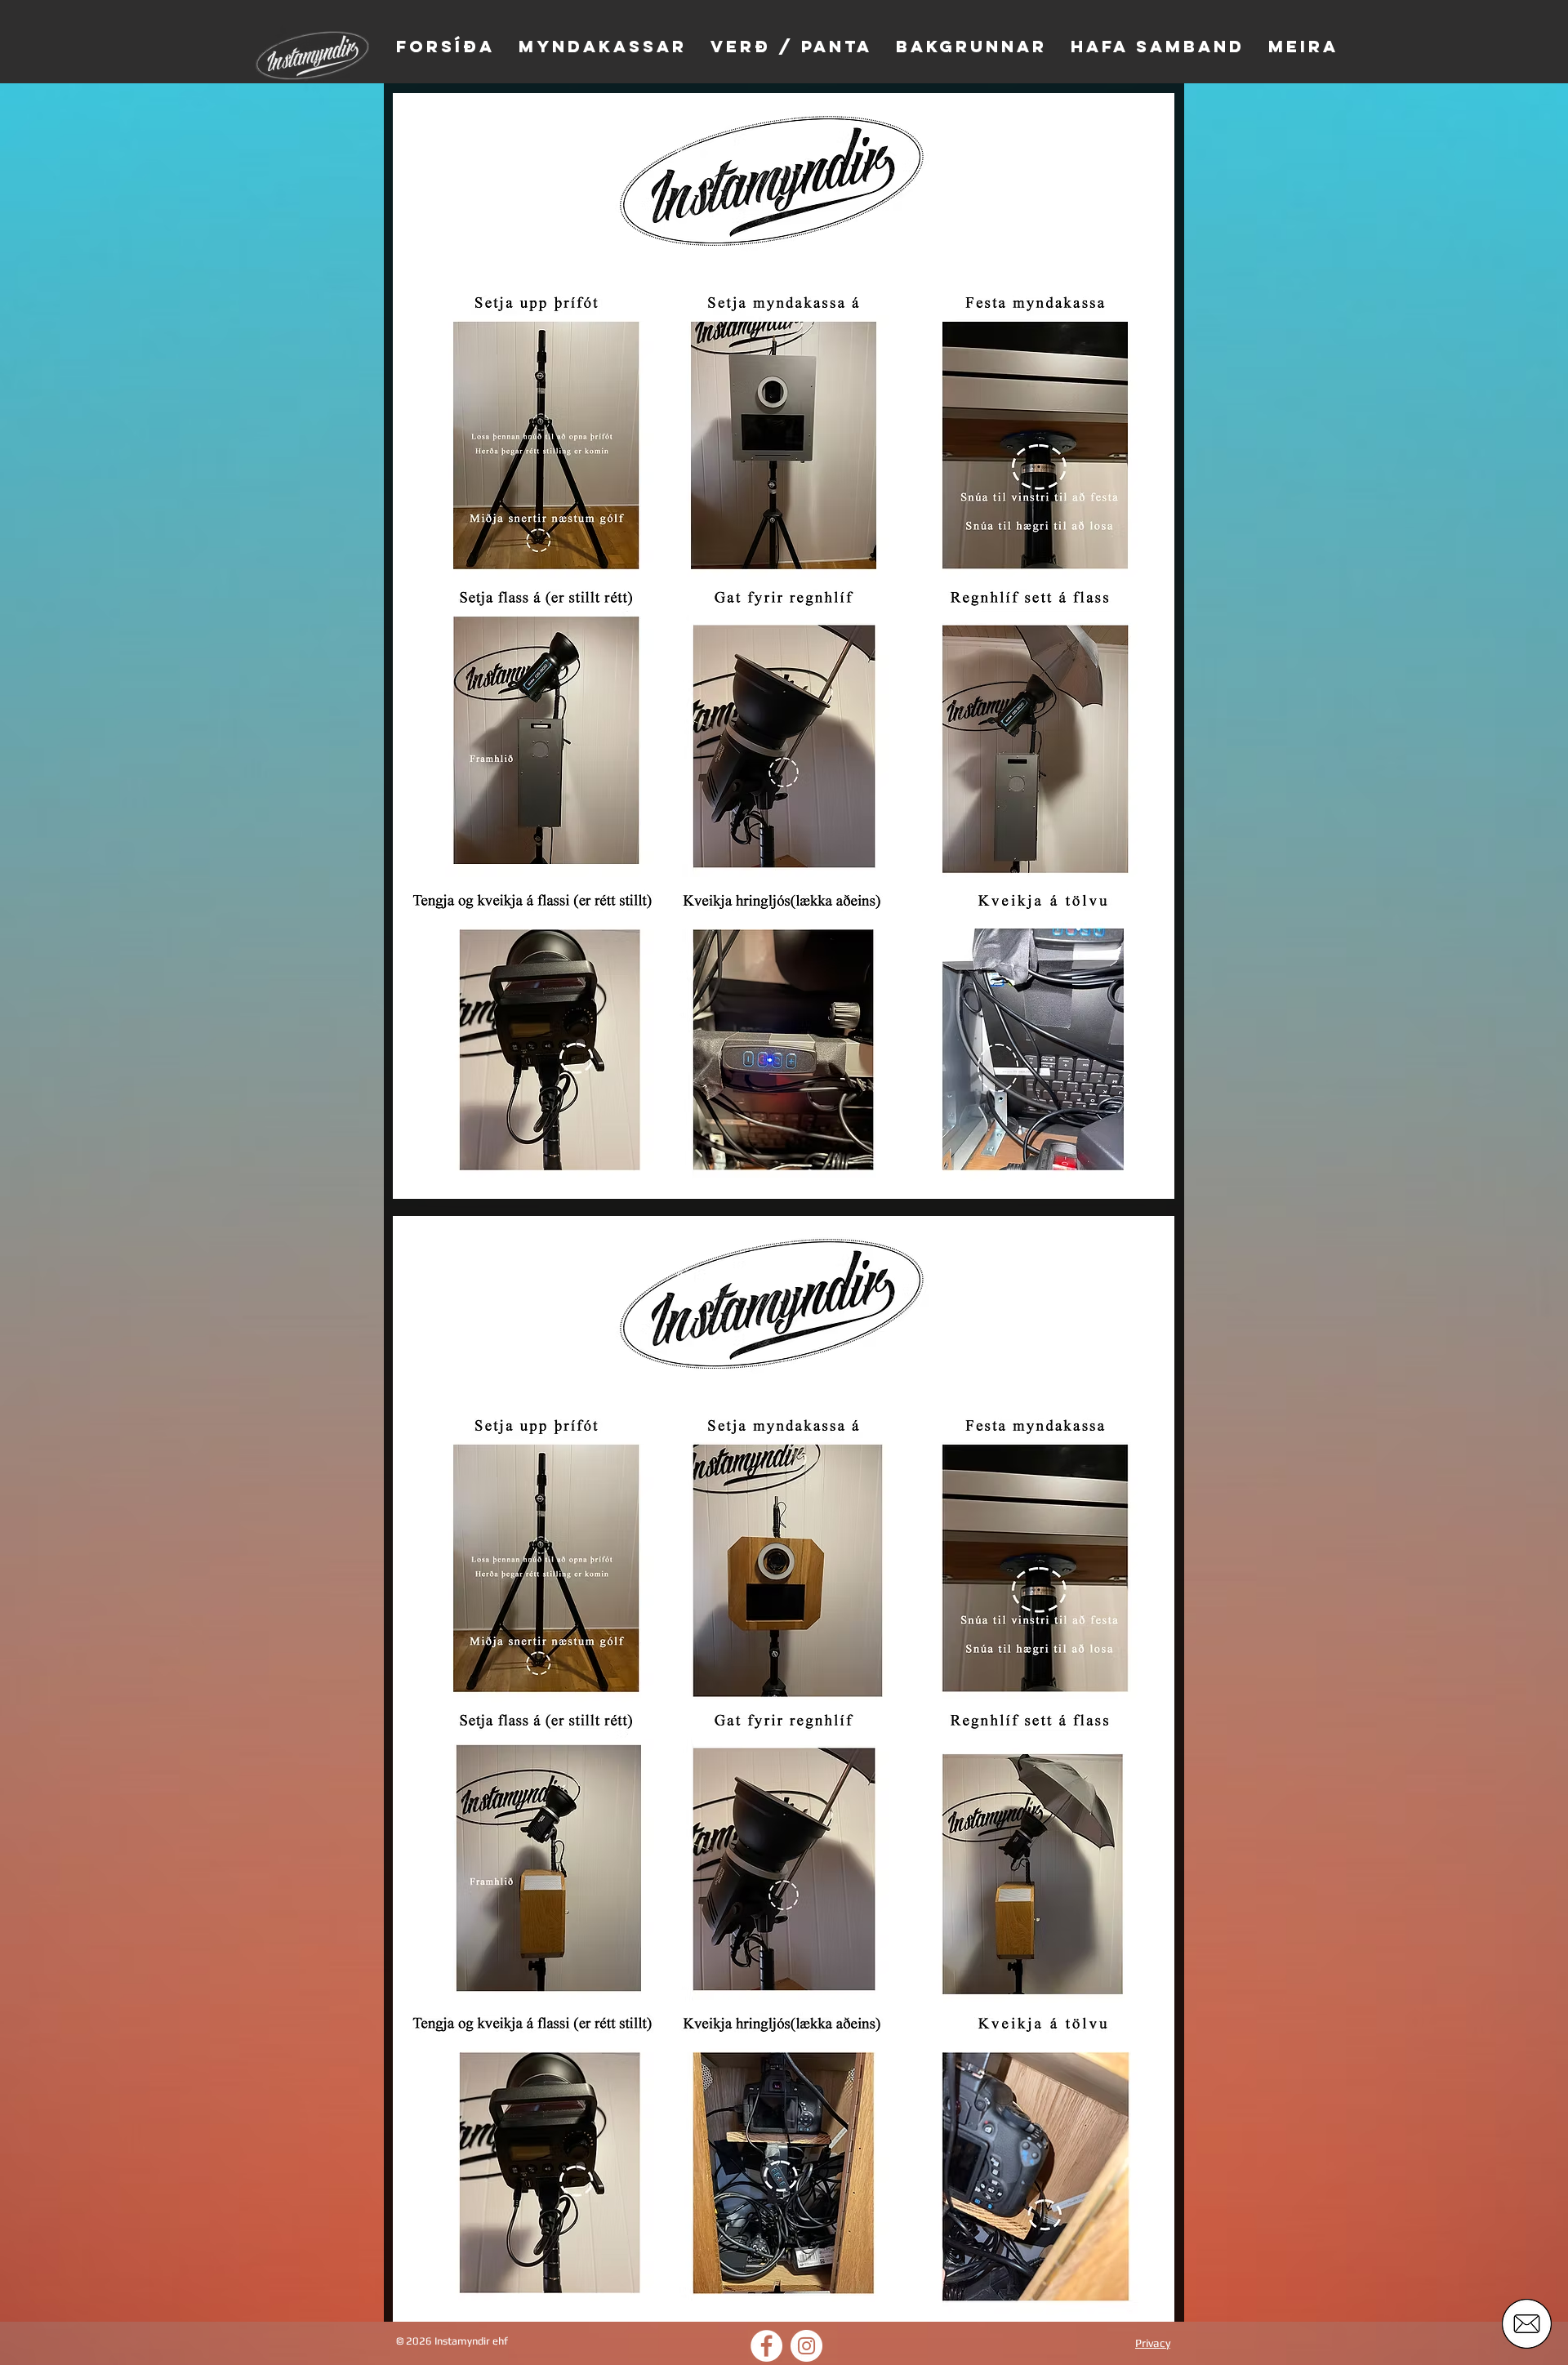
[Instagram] (806, 2346)
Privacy (1153, 2343)
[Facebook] (766, 2346)
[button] (1527, 2324)
